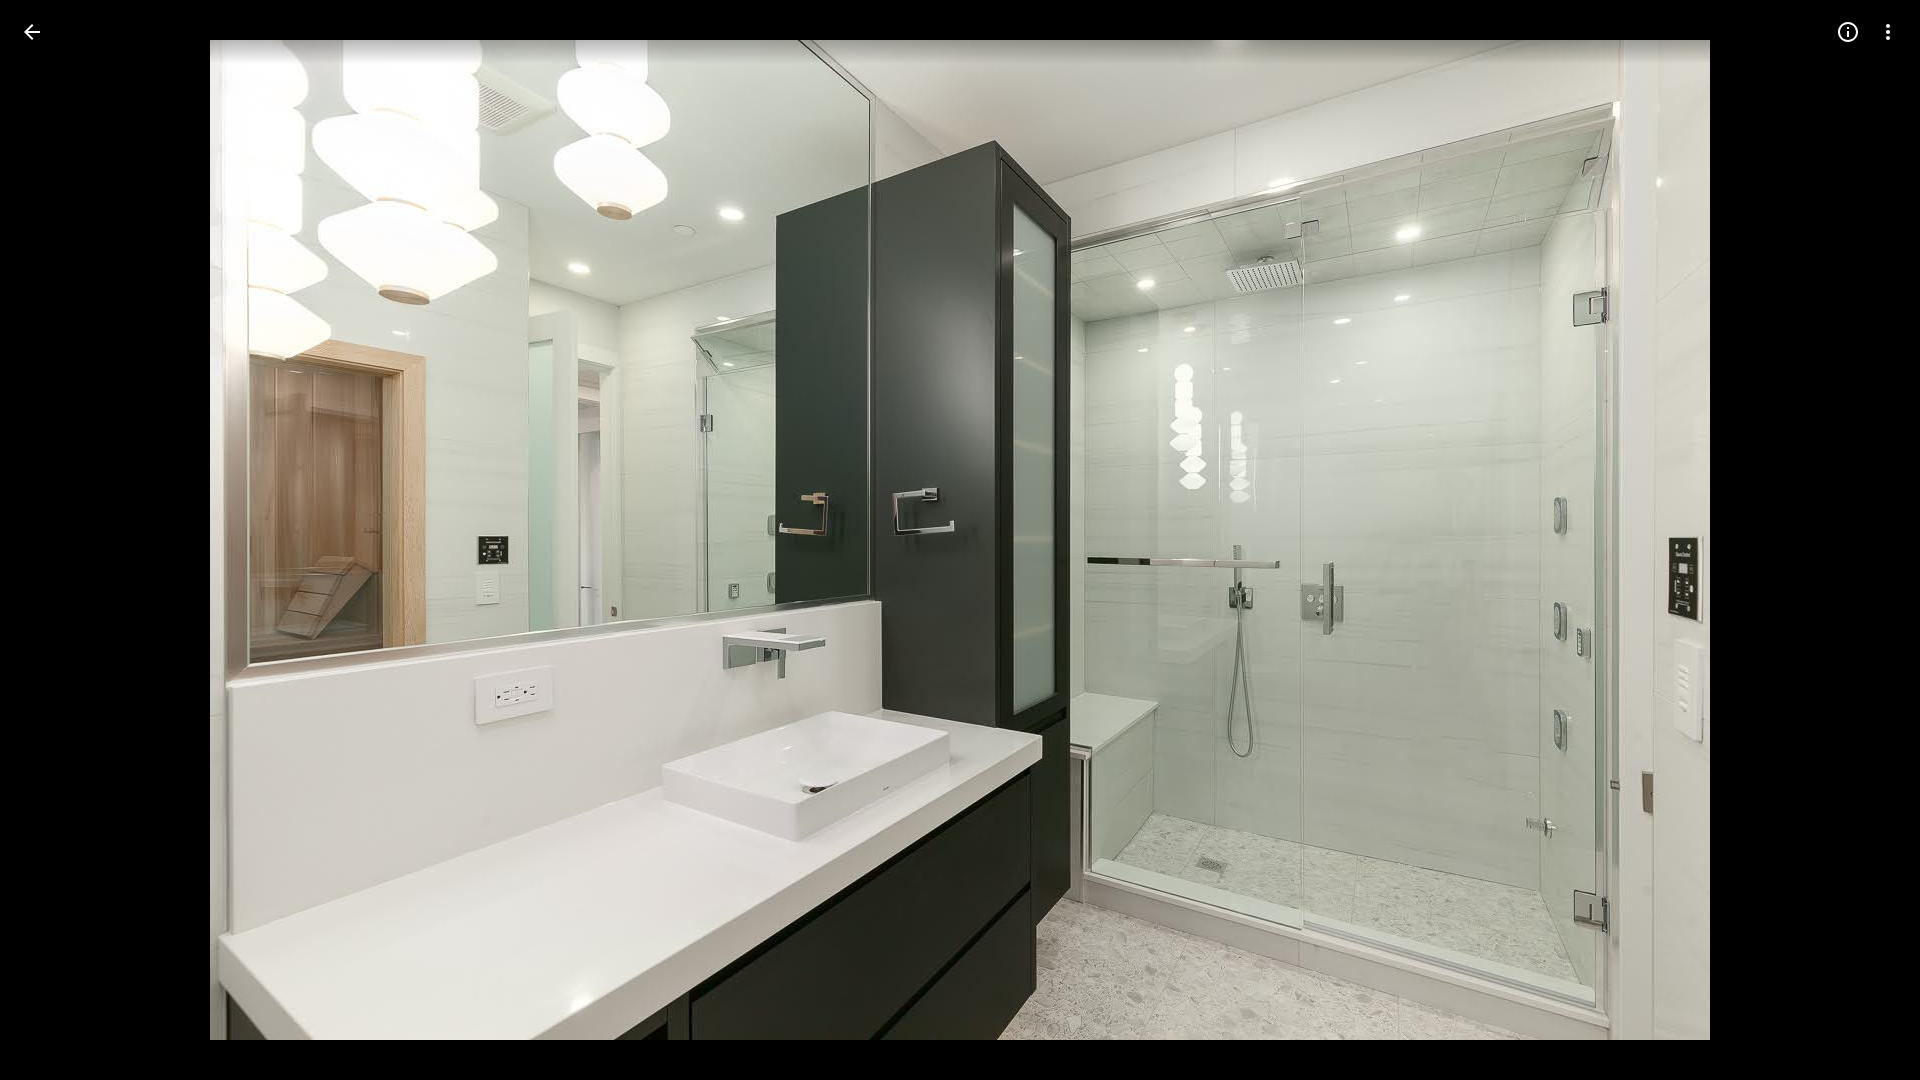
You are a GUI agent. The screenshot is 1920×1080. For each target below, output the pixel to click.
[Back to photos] (32, 32)
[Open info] (1848, 32)
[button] (56, 540)
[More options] (1888, 32)
